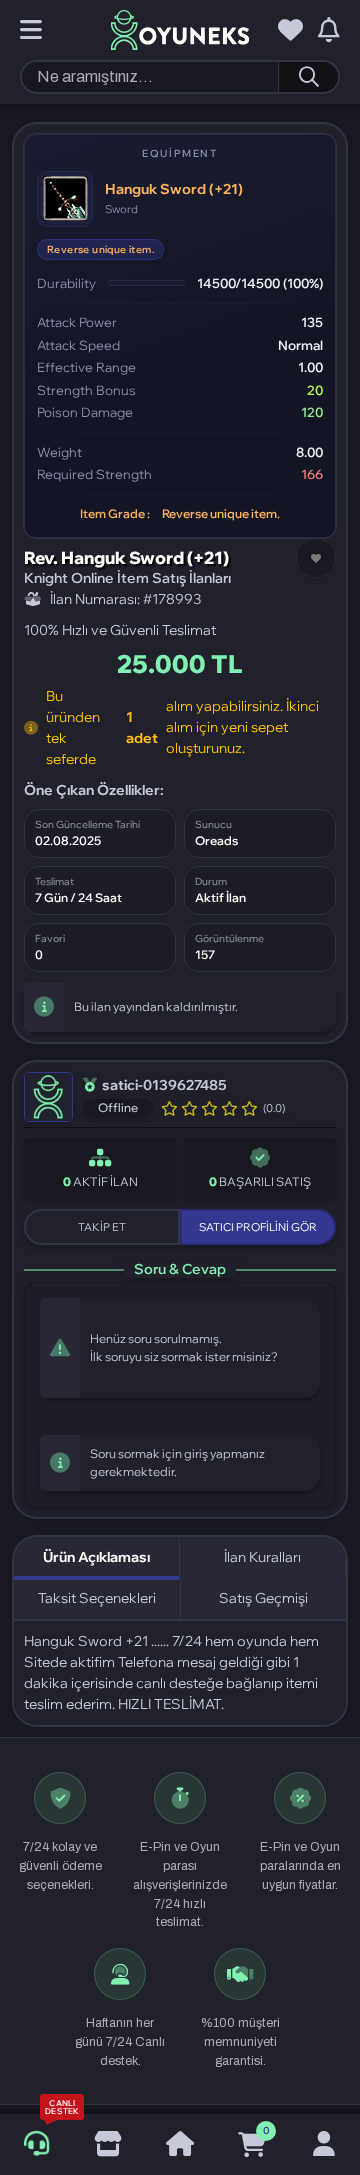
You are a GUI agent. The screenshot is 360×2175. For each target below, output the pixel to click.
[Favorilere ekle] (316, 558)
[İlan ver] (108, 2145)
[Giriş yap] (324, 2145)
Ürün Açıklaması (96, 1557)
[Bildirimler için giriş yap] (329, 31)
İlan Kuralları (262, 1557)
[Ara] (308, 77)
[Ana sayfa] (180, 2145)
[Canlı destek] (35, 2144)
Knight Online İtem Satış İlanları (127, 578)
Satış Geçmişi (263, 1598)
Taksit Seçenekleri (97, 1598)
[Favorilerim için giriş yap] (290, 31)
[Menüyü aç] (31, 31)
